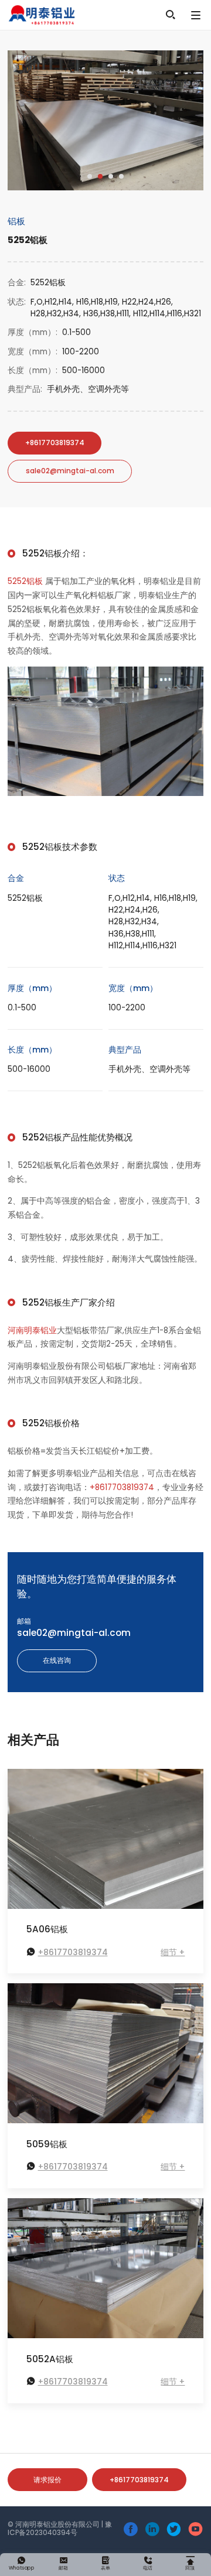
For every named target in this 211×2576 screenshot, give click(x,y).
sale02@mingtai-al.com (70, 471)
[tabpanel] (106, 120)
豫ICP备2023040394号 (60, 2529)
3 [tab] (111, 176)
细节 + (173, 1953)
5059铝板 (47, 2144)
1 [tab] (90, 176)
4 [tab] (121, 176)
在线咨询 (57, 1661)
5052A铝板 (50, 2359)
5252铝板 (25, 581)
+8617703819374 (55, 443)
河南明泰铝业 (32, 1330)
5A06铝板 (47, 1929)
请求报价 (47, 2480)
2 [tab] (100, 176)
